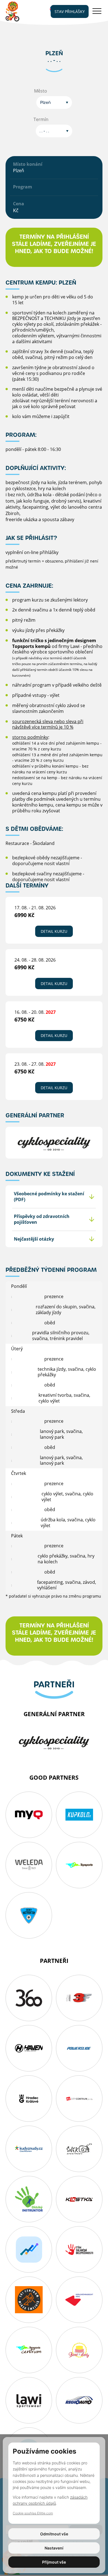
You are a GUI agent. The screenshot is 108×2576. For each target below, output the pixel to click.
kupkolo (79, 1815)
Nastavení (54, 2548)
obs (29, 2300)
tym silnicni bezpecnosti (79, 2249)
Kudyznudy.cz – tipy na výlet (29, 2149)
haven (29, 2048)
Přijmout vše (54, 2562)
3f (79, 1998)
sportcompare (29, 2249)
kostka (79, 2199)
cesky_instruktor (29, 1915)
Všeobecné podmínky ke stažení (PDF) (49, 1197)
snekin (79, 2149)
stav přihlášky (70, 11)
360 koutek (29, 1998)
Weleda (29, 1865)
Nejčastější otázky (34, 1239)
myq (29, 1815)
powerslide (79, 2048)
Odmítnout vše (54, 2534)
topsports (79, 1865)
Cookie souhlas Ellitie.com (33, 2513)
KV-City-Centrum (79, 2099)
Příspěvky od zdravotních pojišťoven (42, 1219)
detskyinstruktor (29, 2199)
